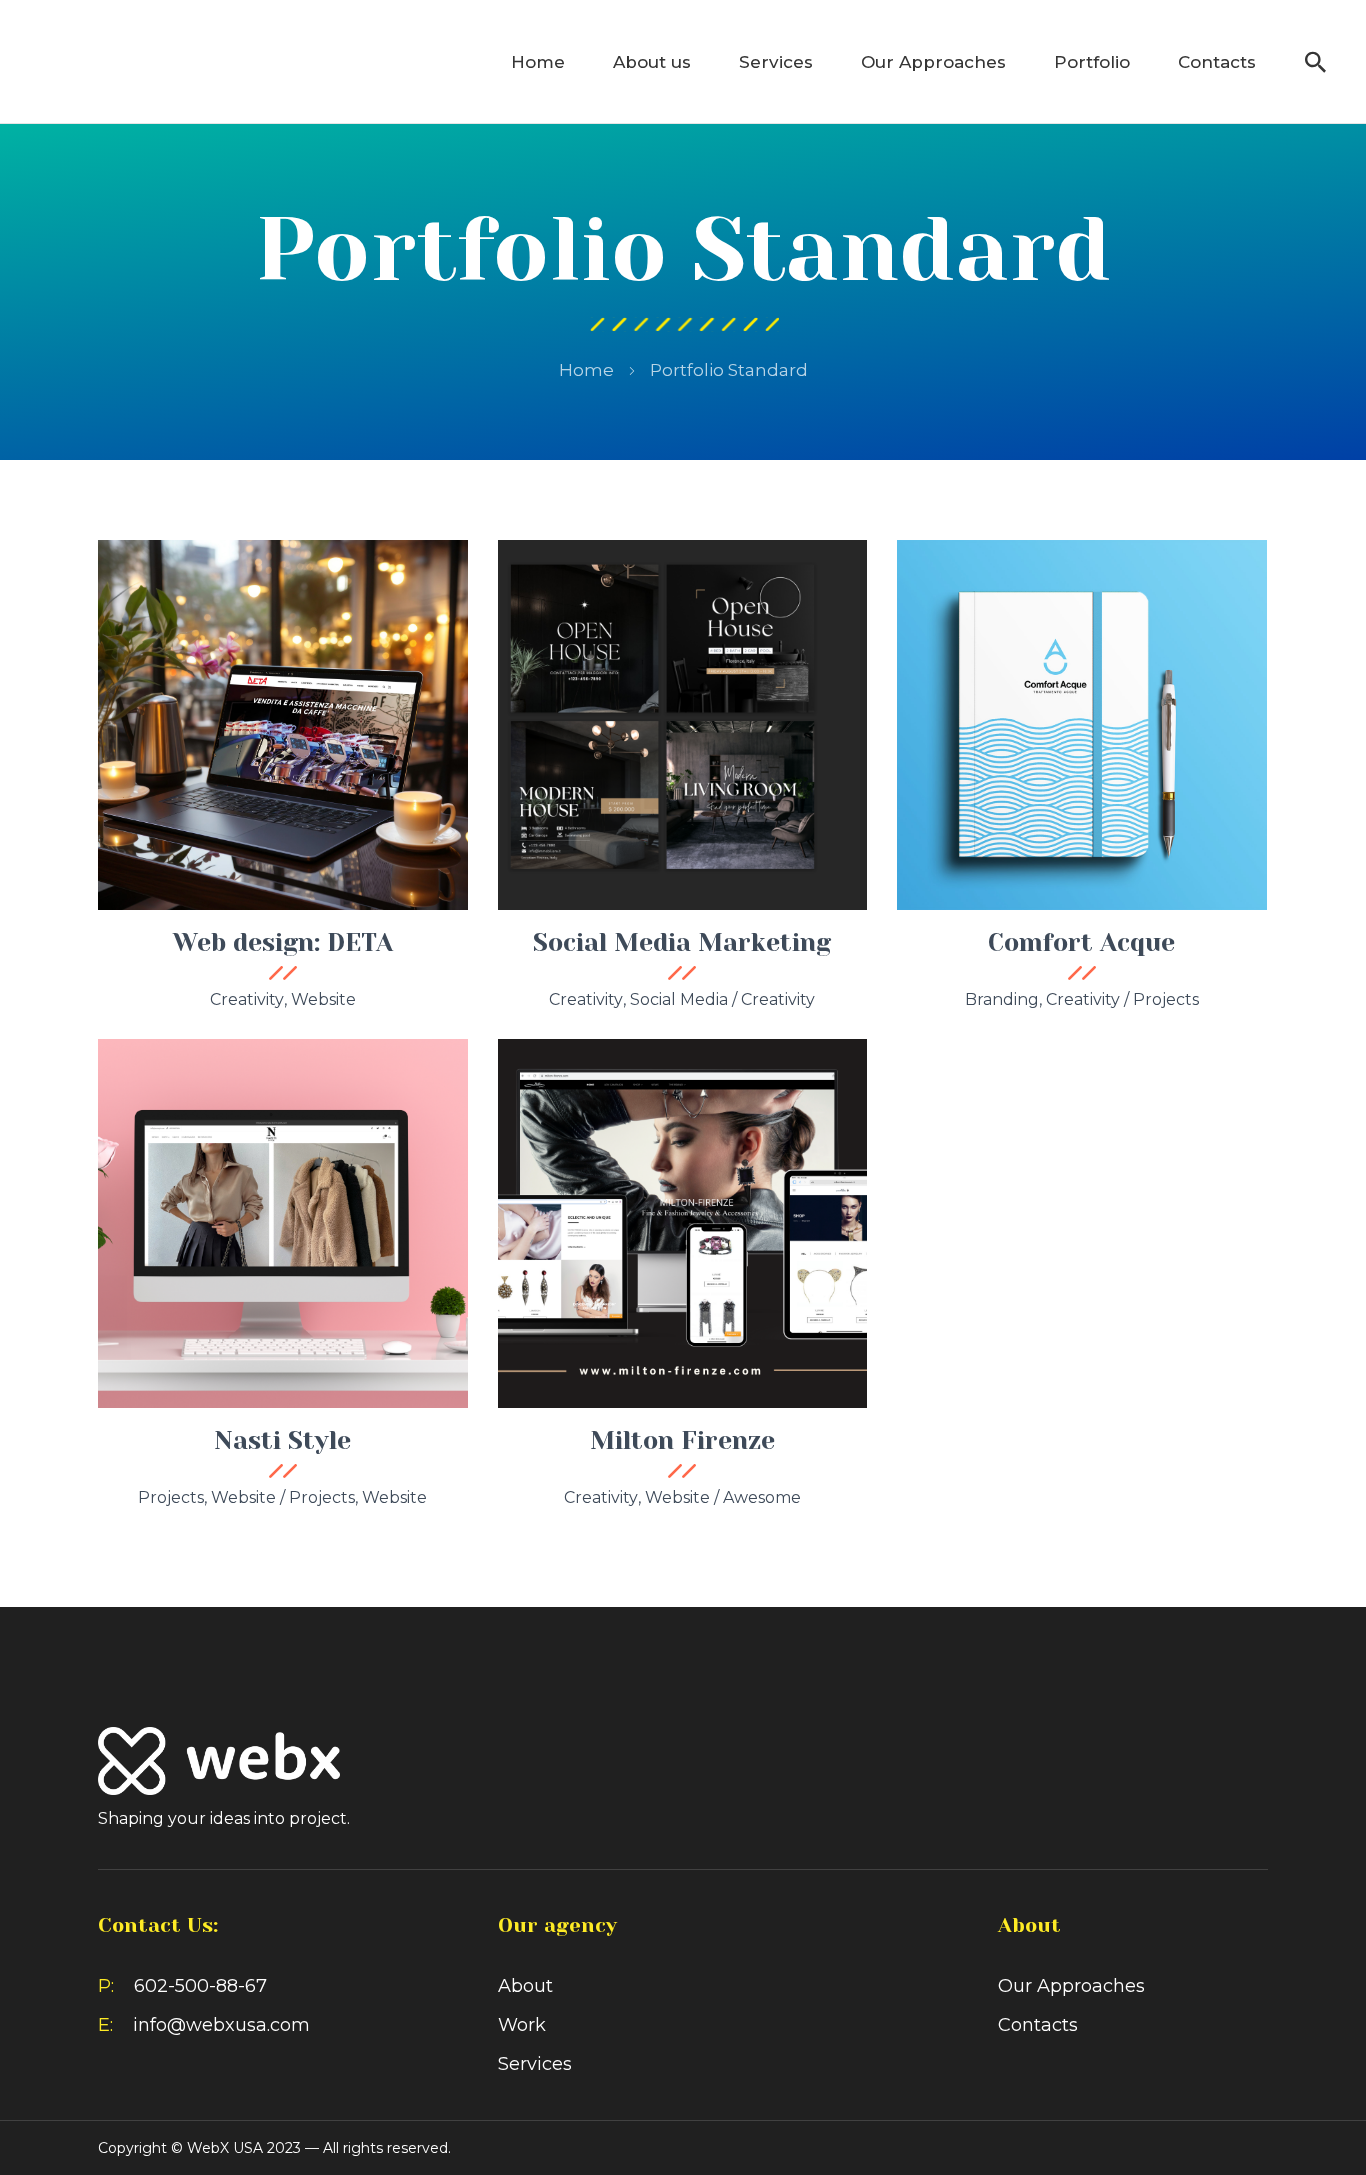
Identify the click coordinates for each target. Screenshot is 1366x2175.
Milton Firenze (682, 1440)
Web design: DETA (283, 942)
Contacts (1217, 62)
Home (538, 62)
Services (776, 62)
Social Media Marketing (682, 942)
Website (323, 999)
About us (652, 62)
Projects (1166, 999)
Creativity (247, 999)
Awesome (762, 1497)
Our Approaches (933, 62)
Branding (1002, 999)
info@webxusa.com (221, 2025)
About (525, 1986)
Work (522, 2025)
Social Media (679, 999)
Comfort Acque (1081, 942)
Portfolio (1092, 62)
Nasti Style (282, 1440)
